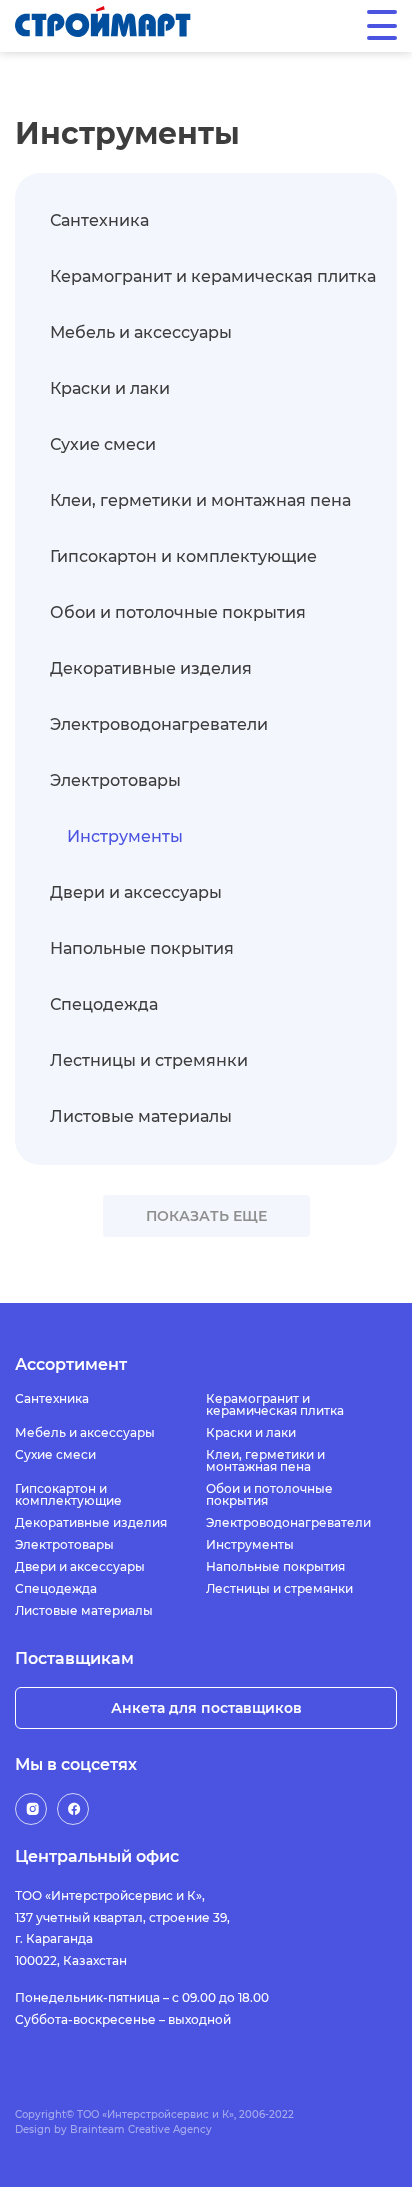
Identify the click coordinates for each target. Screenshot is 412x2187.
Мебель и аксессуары (141, 332)
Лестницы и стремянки (149, 1060)
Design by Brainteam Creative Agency (113, 2129)
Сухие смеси (103, 444)
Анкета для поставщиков (206, 1708)
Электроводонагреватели (159, 724)
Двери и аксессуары (136, 892)
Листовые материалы (141, 1116)
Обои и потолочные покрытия (178, 612)
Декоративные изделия (151, 668)
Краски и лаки (110, 388)
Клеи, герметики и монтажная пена (200, 500)
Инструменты (125, 836)
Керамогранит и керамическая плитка (213, 276)
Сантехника (99, 220)
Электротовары (115, 780)
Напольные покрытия (142, 948)
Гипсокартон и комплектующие (183, 556)
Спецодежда (104, 1004)
